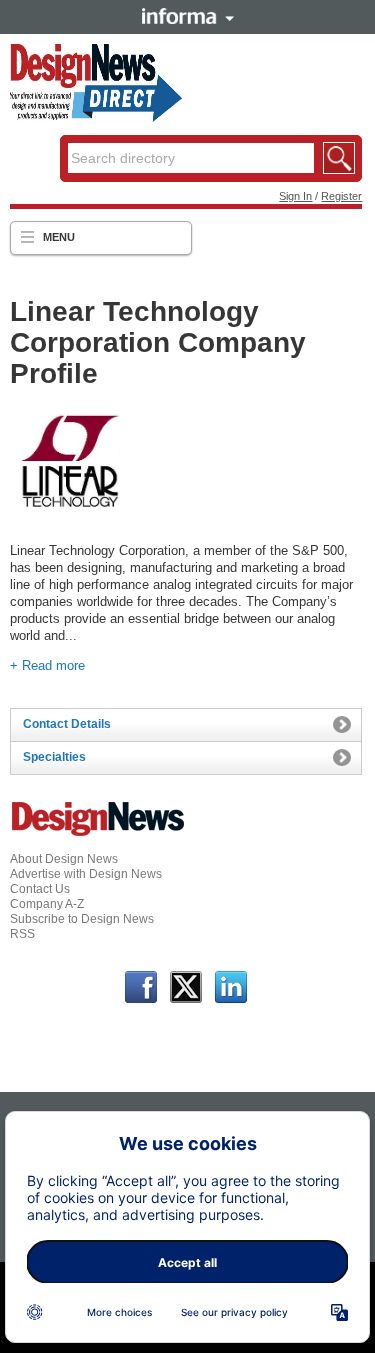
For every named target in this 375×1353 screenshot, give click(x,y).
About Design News (64, 859)
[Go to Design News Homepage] (98, 834)
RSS (22, 934)
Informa (188, 16)
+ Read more (47, 665)
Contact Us (40, 889)
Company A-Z (47, 904)
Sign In (295, 196)
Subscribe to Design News (82, 919)
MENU (59, 237)
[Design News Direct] (96, 118)
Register (341, 196)
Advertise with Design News (86, 874)
